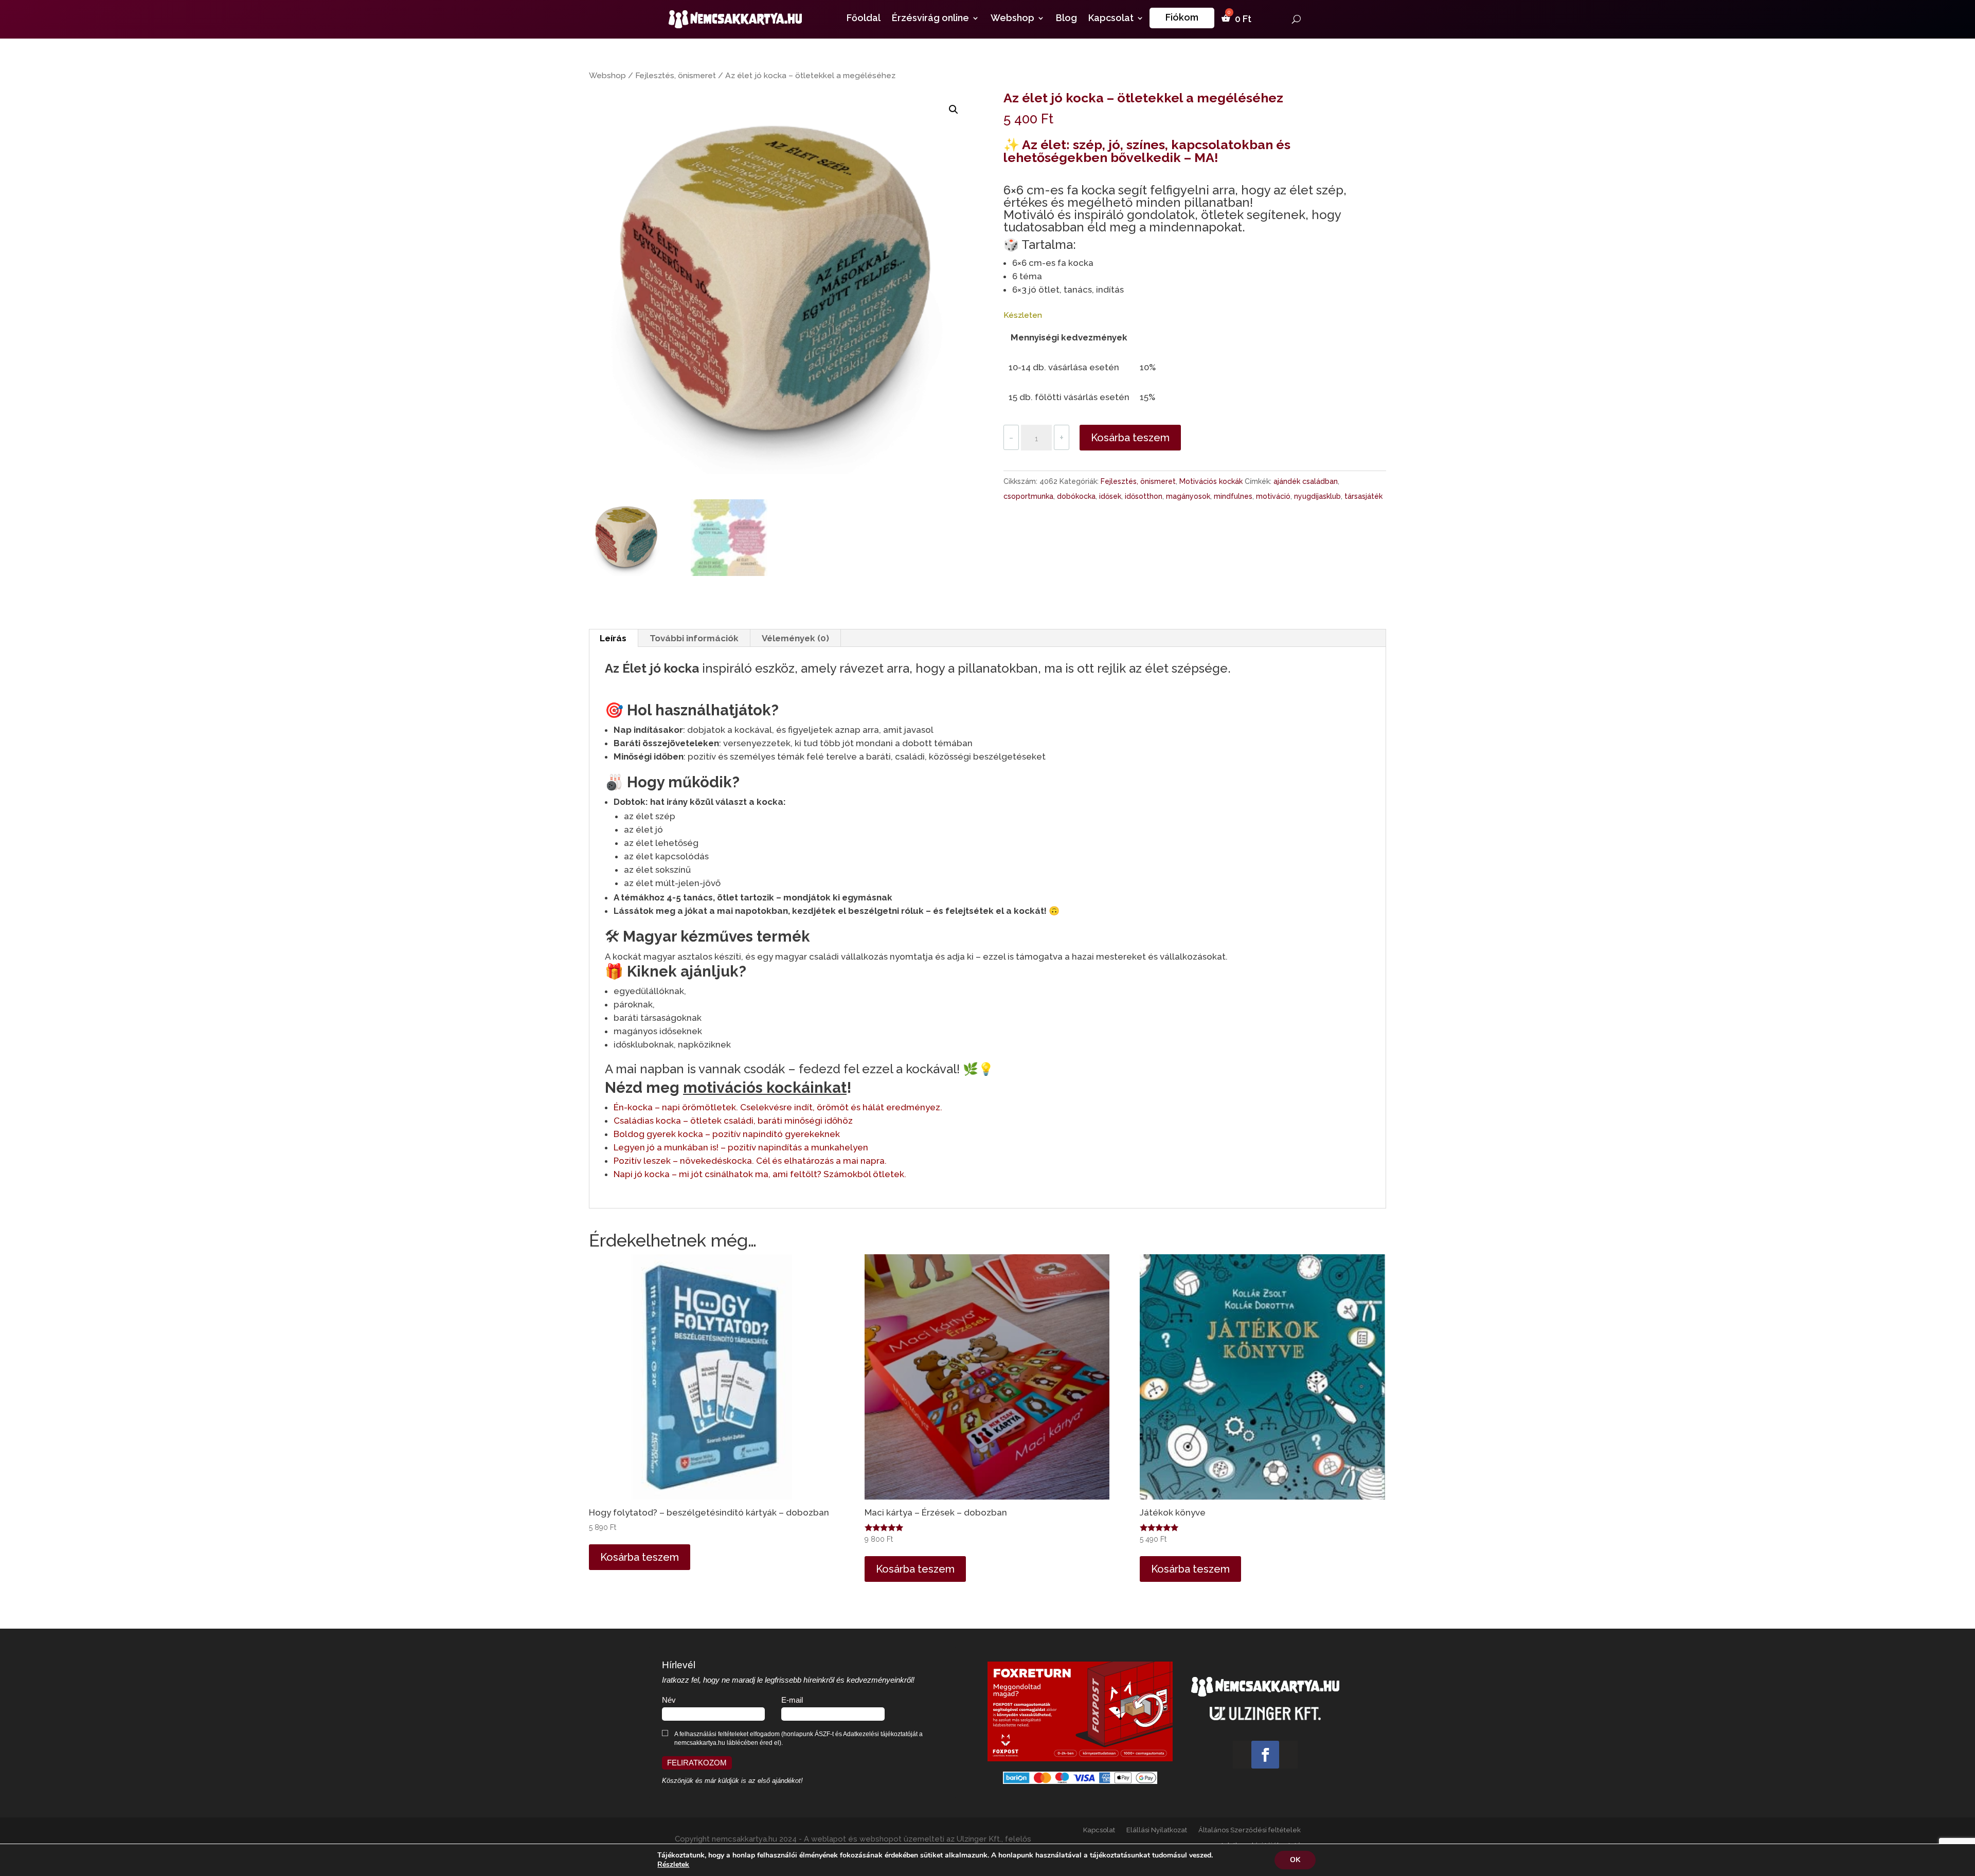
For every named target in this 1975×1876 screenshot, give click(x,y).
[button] (954, 110)
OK (1295, 1860)
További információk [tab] (694, 638)
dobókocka (1076, 496)
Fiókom (1182, 17)
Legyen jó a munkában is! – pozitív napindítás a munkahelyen (741, 1147)
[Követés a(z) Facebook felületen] (1265, 1755)
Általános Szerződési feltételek (1250, 1830)
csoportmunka (1028, 496)
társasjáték (1363, 496)
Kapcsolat (1111, 19)
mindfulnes (1233, 496)
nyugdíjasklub (1317, 496)
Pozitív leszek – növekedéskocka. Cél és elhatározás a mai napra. (750, 1161)
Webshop (1012, 19)
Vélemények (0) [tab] (795, 638)
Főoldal (864, 19)
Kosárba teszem (1130, 438)
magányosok (1188, 496)
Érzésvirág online (930, 19)
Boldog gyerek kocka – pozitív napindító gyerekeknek (727, 1134)
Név (669, 1700)
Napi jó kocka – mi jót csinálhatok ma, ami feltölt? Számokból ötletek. (760, 1174)
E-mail (792, 1700)
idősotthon (1144, 496)
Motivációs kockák (1211, 481)
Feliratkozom (697, 1763)
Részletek (673, 1865)
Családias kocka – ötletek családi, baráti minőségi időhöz (733, 1121)
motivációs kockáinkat (765, 1088)
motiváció (1273, 496)
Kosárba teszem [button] (640, 1557)
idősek (1110, 496)
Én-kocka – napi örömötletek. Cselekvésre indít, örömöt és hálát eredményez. (778, 1107)
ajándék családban (1306, 481)
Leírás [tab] (613, 638)
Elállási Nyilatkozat (1157, 1830)
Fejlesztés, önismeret (676, 75)
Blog (1066, 19)
